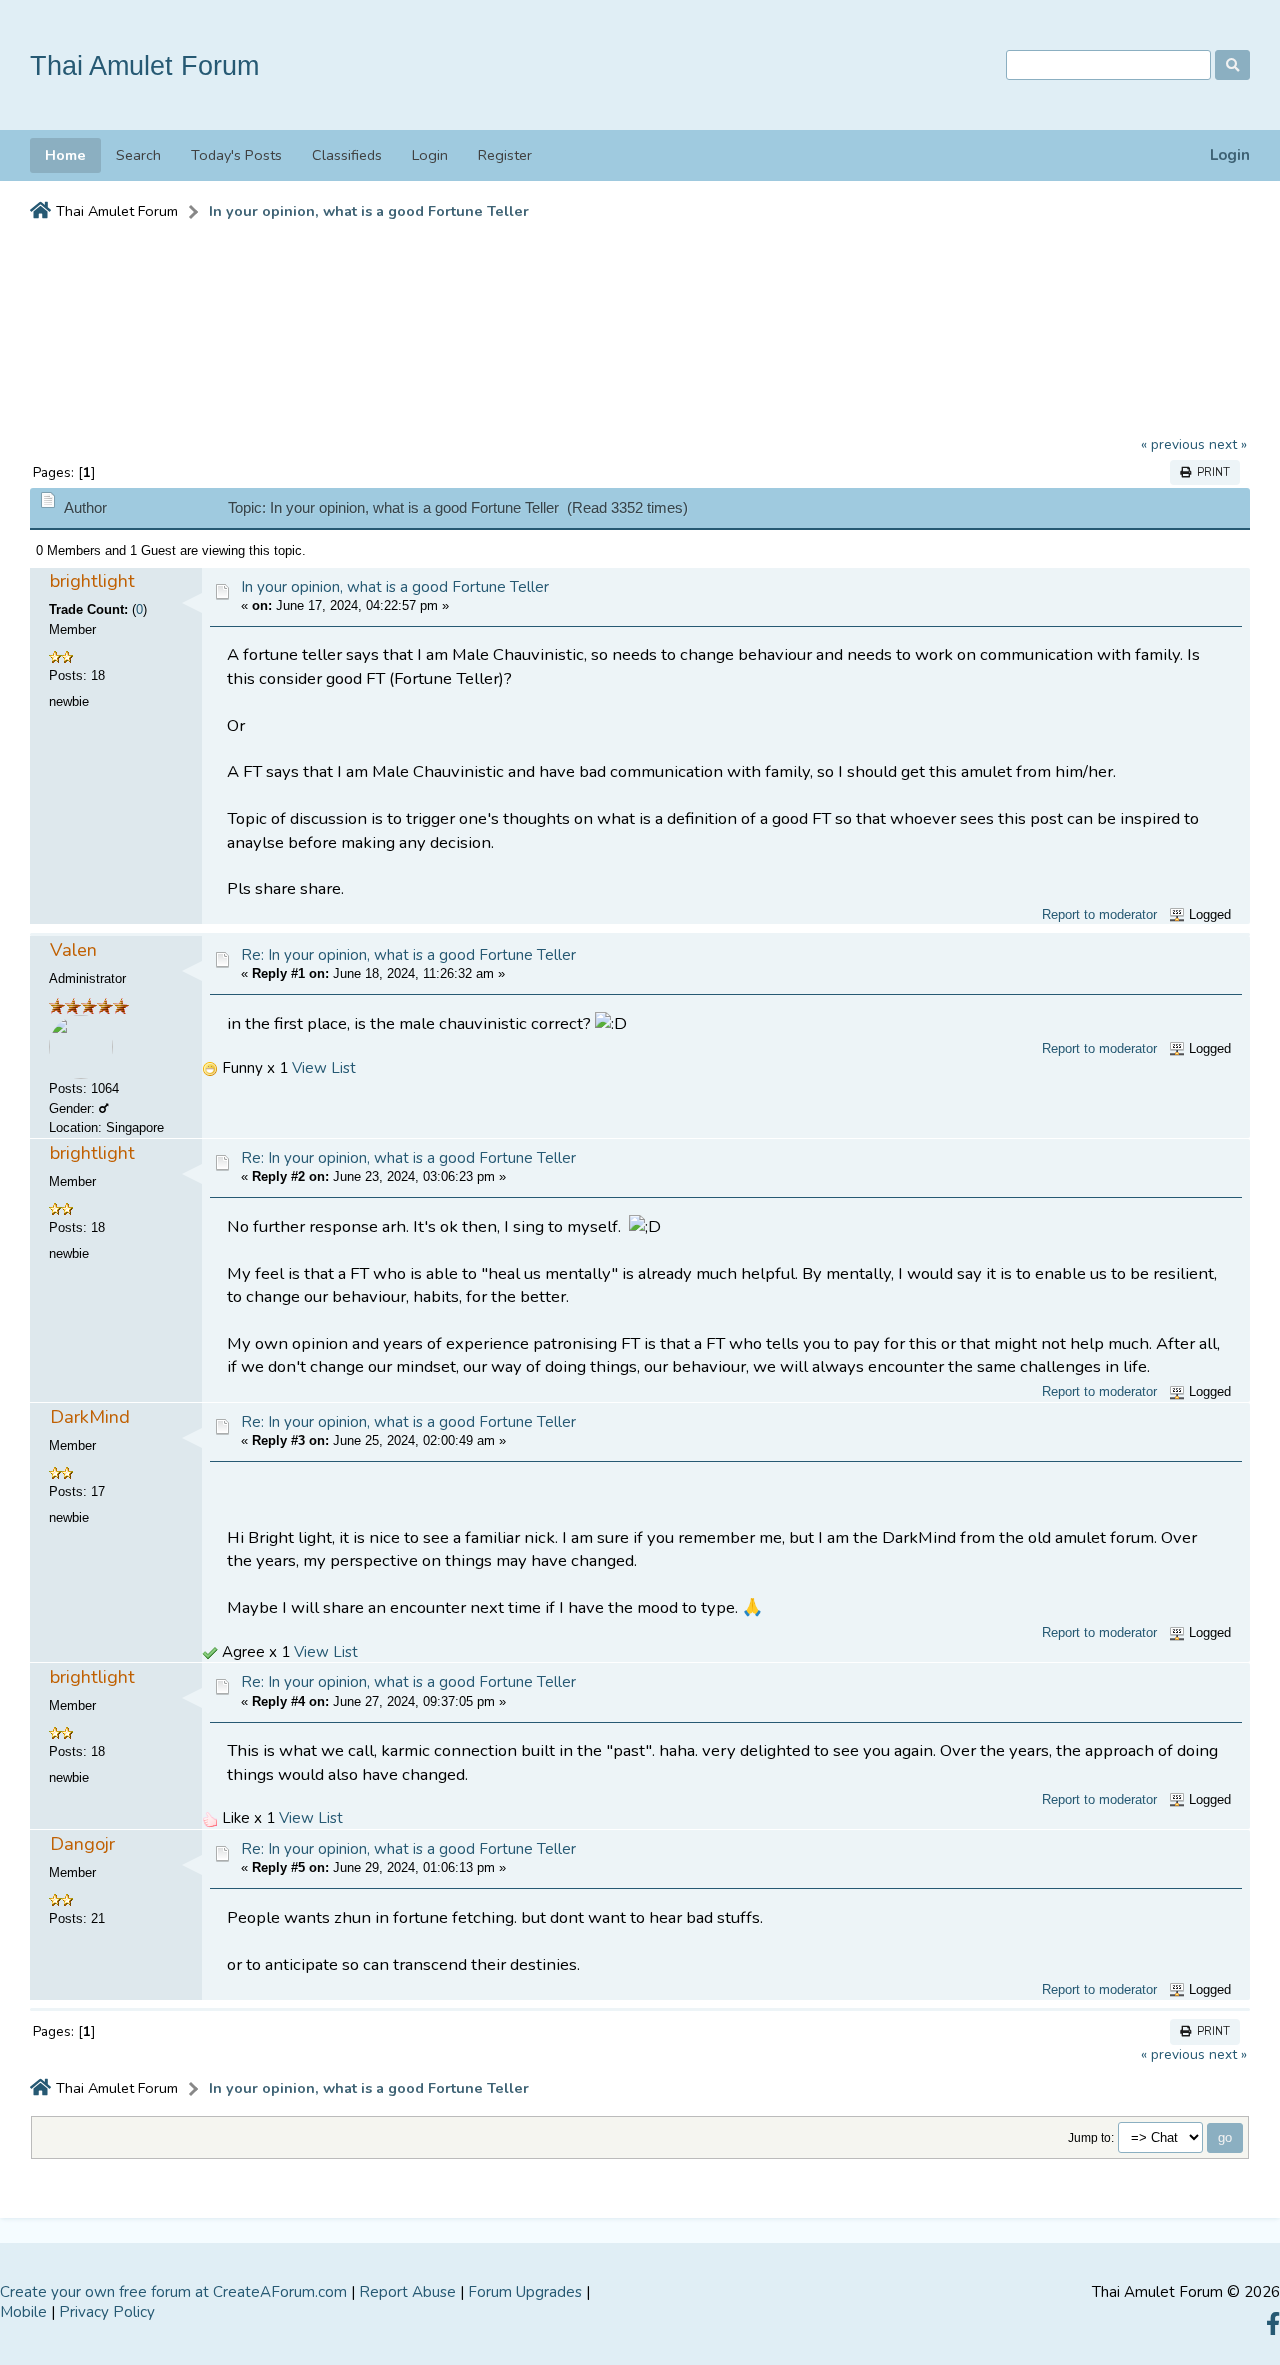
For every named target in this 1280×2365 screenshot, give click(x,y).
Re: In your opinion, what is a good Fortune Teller (408, 955)
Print (1210, 472)
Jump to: (1091, 2137)
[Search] (1232, 65)
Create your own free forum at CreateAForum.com (173, 2292)
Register (505, 155)
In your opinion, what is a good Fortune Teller (395, 587)
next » (1228, 444)
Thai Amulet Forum (144, 65)
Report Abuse (407, 2292)
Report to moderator (1099, 914)
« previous (1173, 444)
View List (324, 1068)
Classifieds (347, 155)
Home (65, 155)
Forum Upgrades (525, 2292)
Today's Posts (236, 155)
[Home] (40, 212)
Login (1230, 155)
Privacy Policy (107, 2312)
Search (138, 155)
